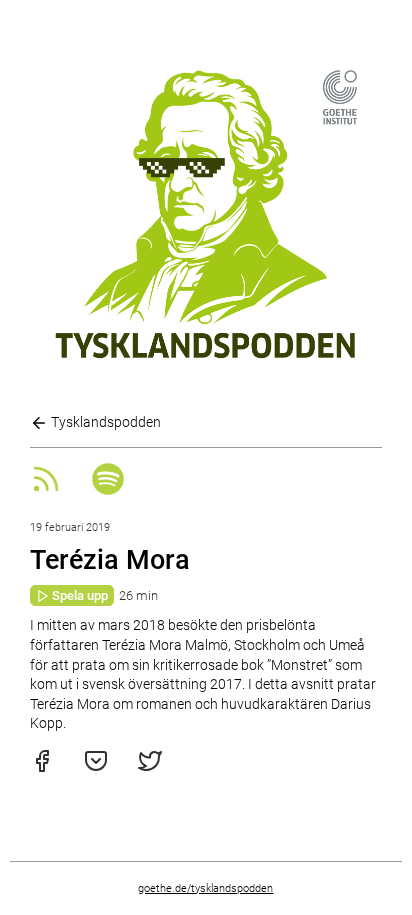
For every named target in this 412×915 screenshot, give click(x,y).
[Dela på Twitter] (150, 768)
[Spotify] (108, 490)
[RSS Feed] (46, 490)
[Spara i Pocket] (96, 768)
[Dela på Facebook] (42, 768)
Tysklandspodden (104, 422)
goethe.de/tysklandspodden (205, 888)
